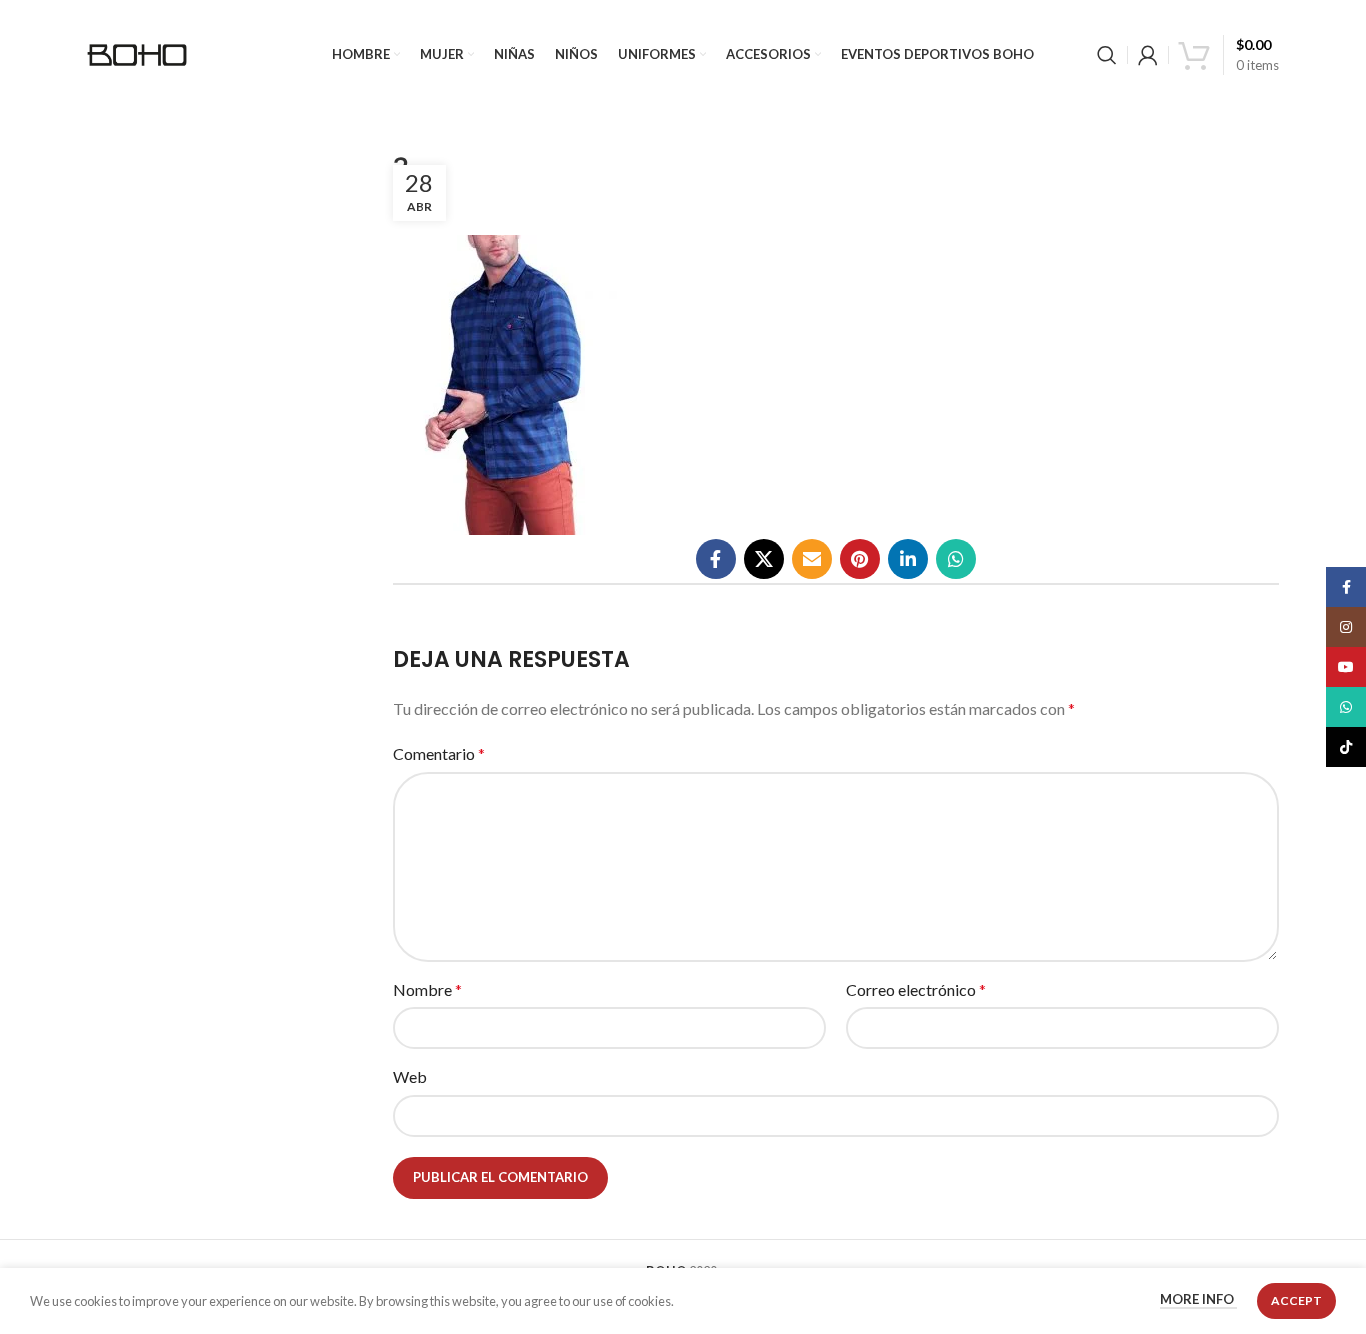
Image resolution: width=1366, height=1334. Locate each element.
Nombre (427, 989)
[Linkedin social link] (908, 559)
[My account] (1148, 55)
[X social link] (764, 559)
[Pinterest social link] (860, 559)
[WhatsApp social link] (956, 559)
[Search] (1107, 55)
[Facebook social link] (716, 559)
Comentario (439, 753)
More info (1198, 1300)
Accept (1296, 1300)
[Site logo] (137, 52)
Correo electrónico (916, 989)
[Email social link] (812, 559)
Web (410, 1076)
